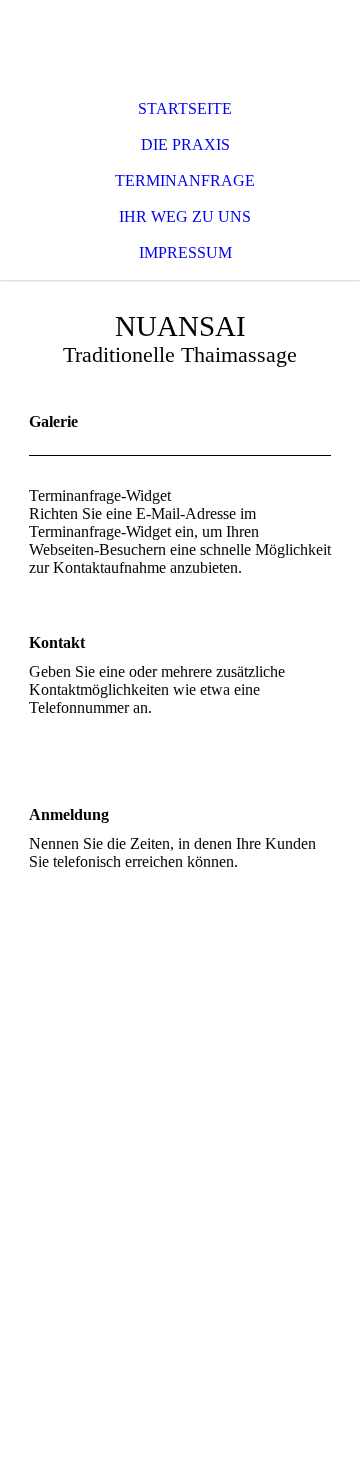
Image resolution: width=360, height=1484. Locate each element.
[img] (180, 40)
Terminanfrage (185, 180)
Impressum (185, 252)
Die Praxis (185, 144)
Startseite (185, 108)
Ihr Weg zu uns (185, 216)
